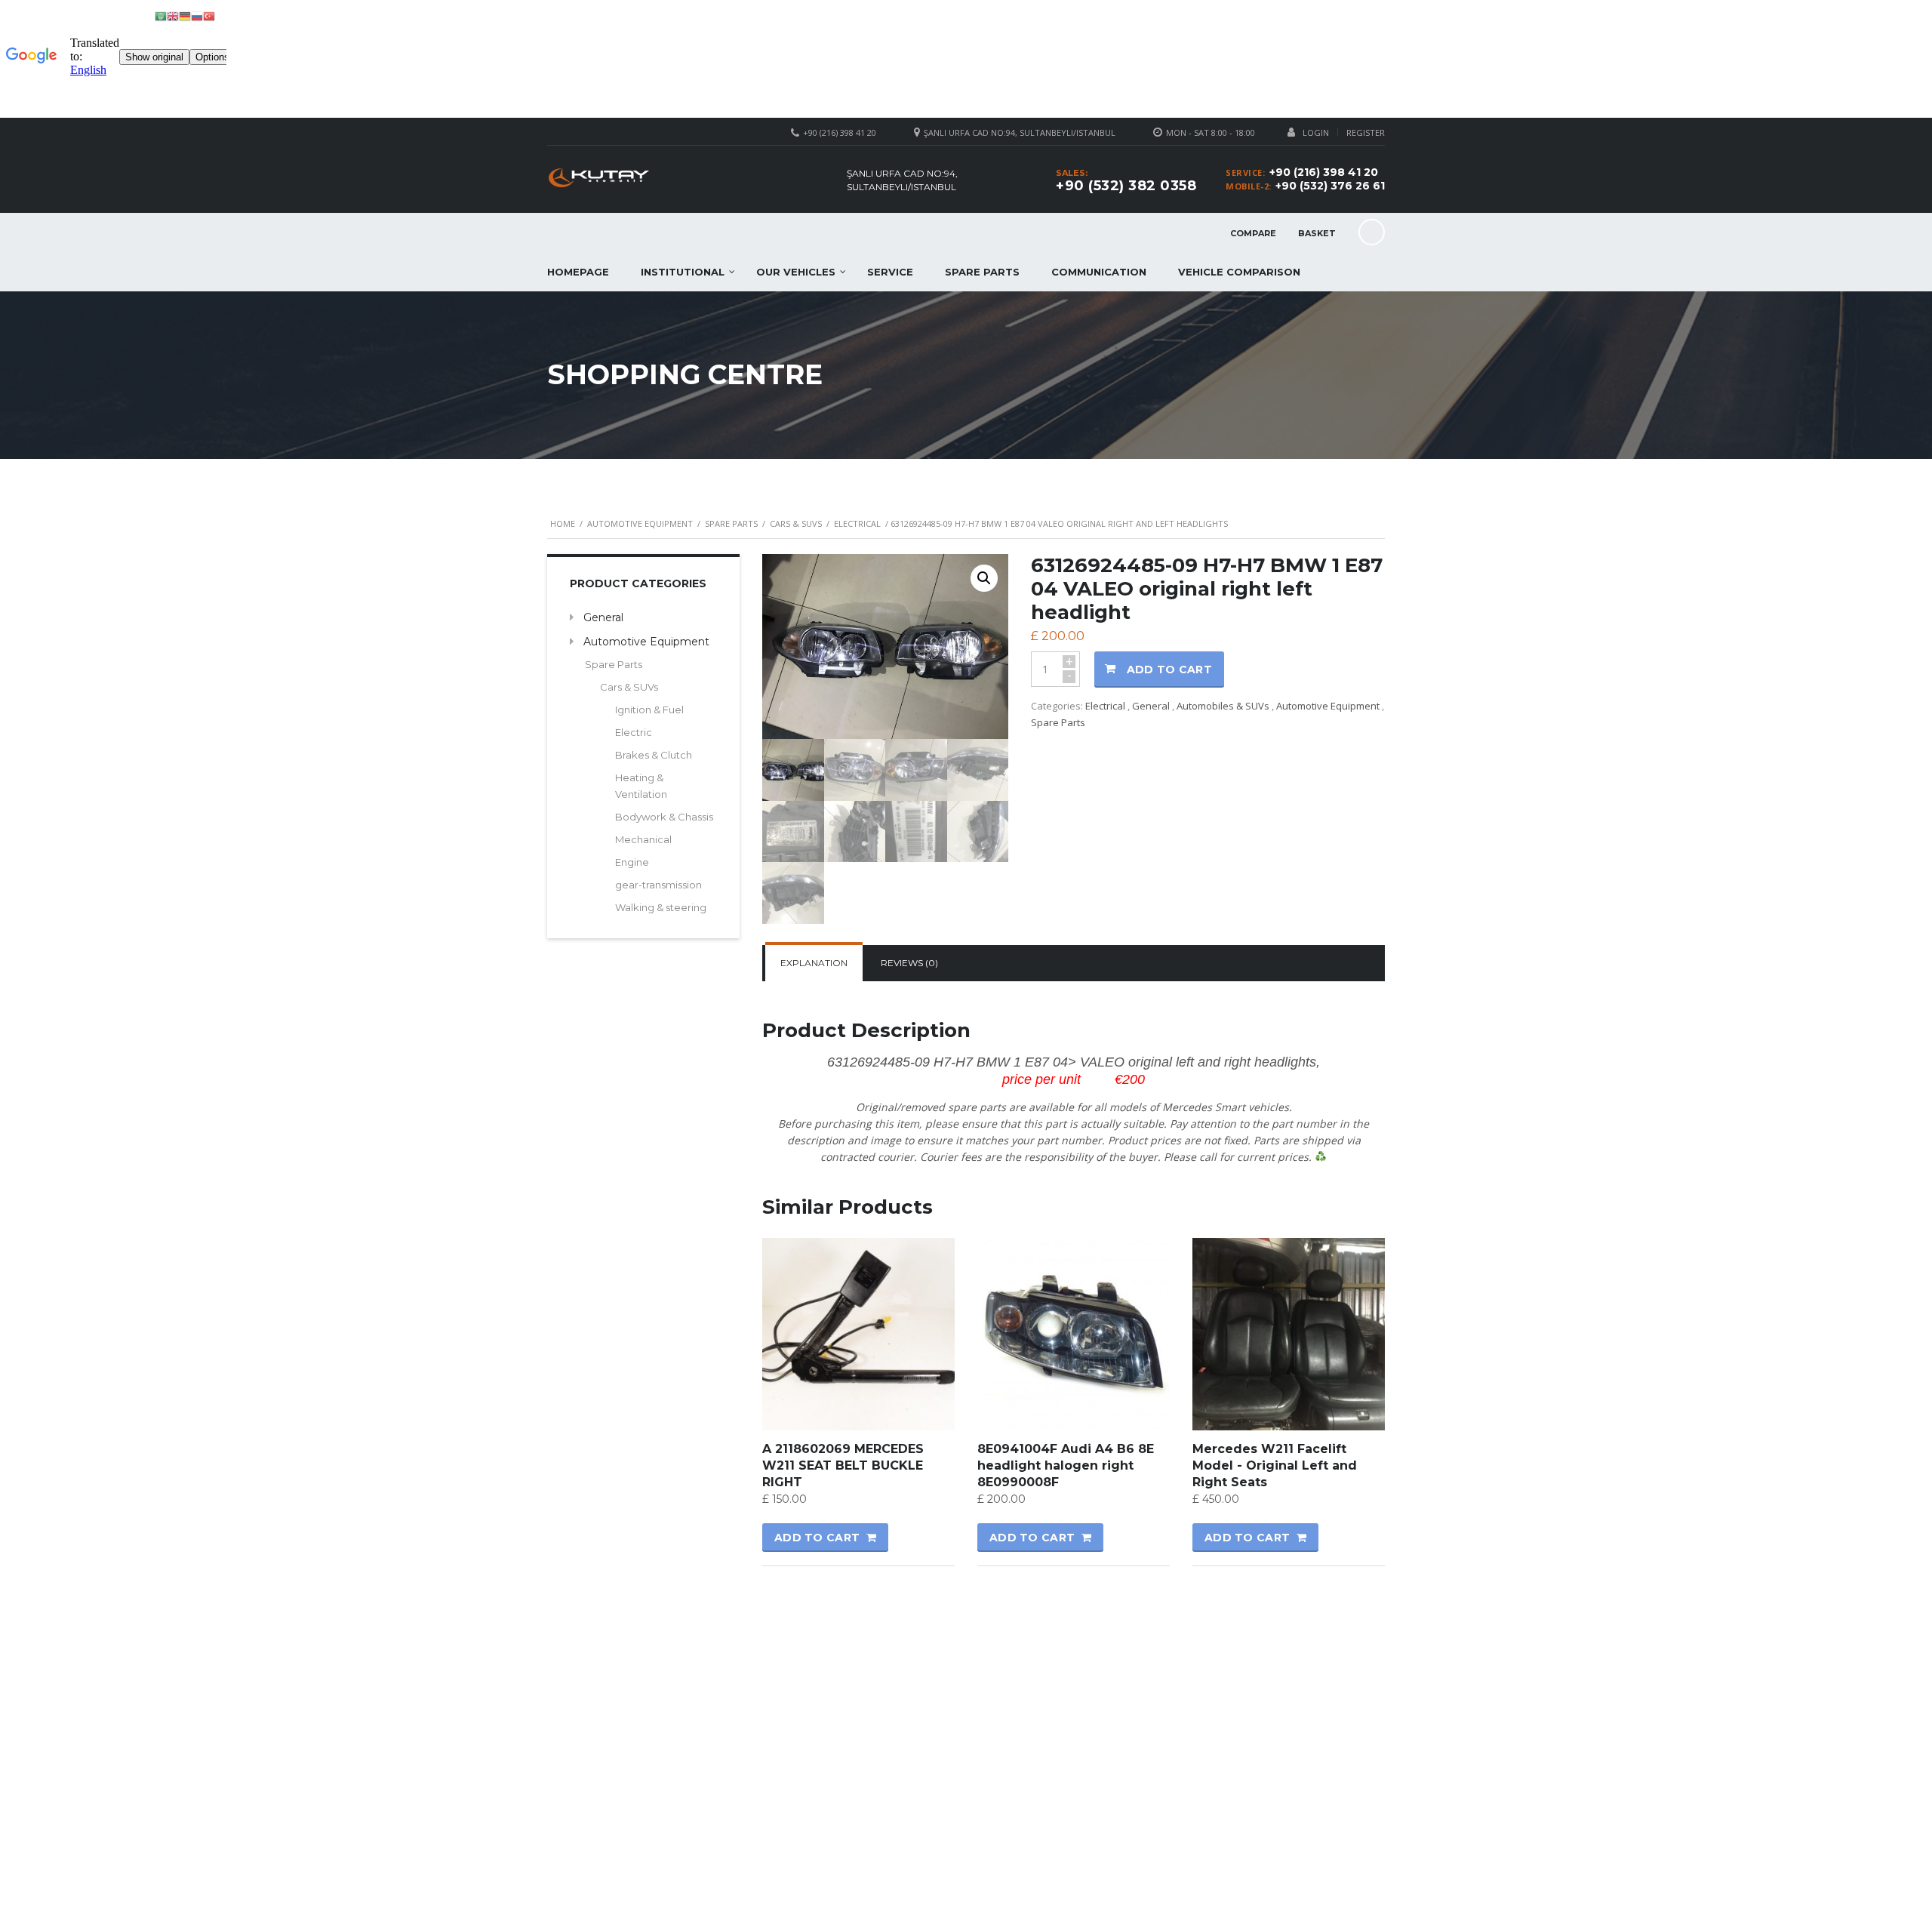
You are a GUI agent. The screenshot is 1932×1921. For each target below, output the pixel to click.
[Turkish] (209, 15)
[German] (185, 15)
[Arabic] (161, 15)
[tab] (814, 963)
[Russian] (197, 15)
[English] (173, 15)
